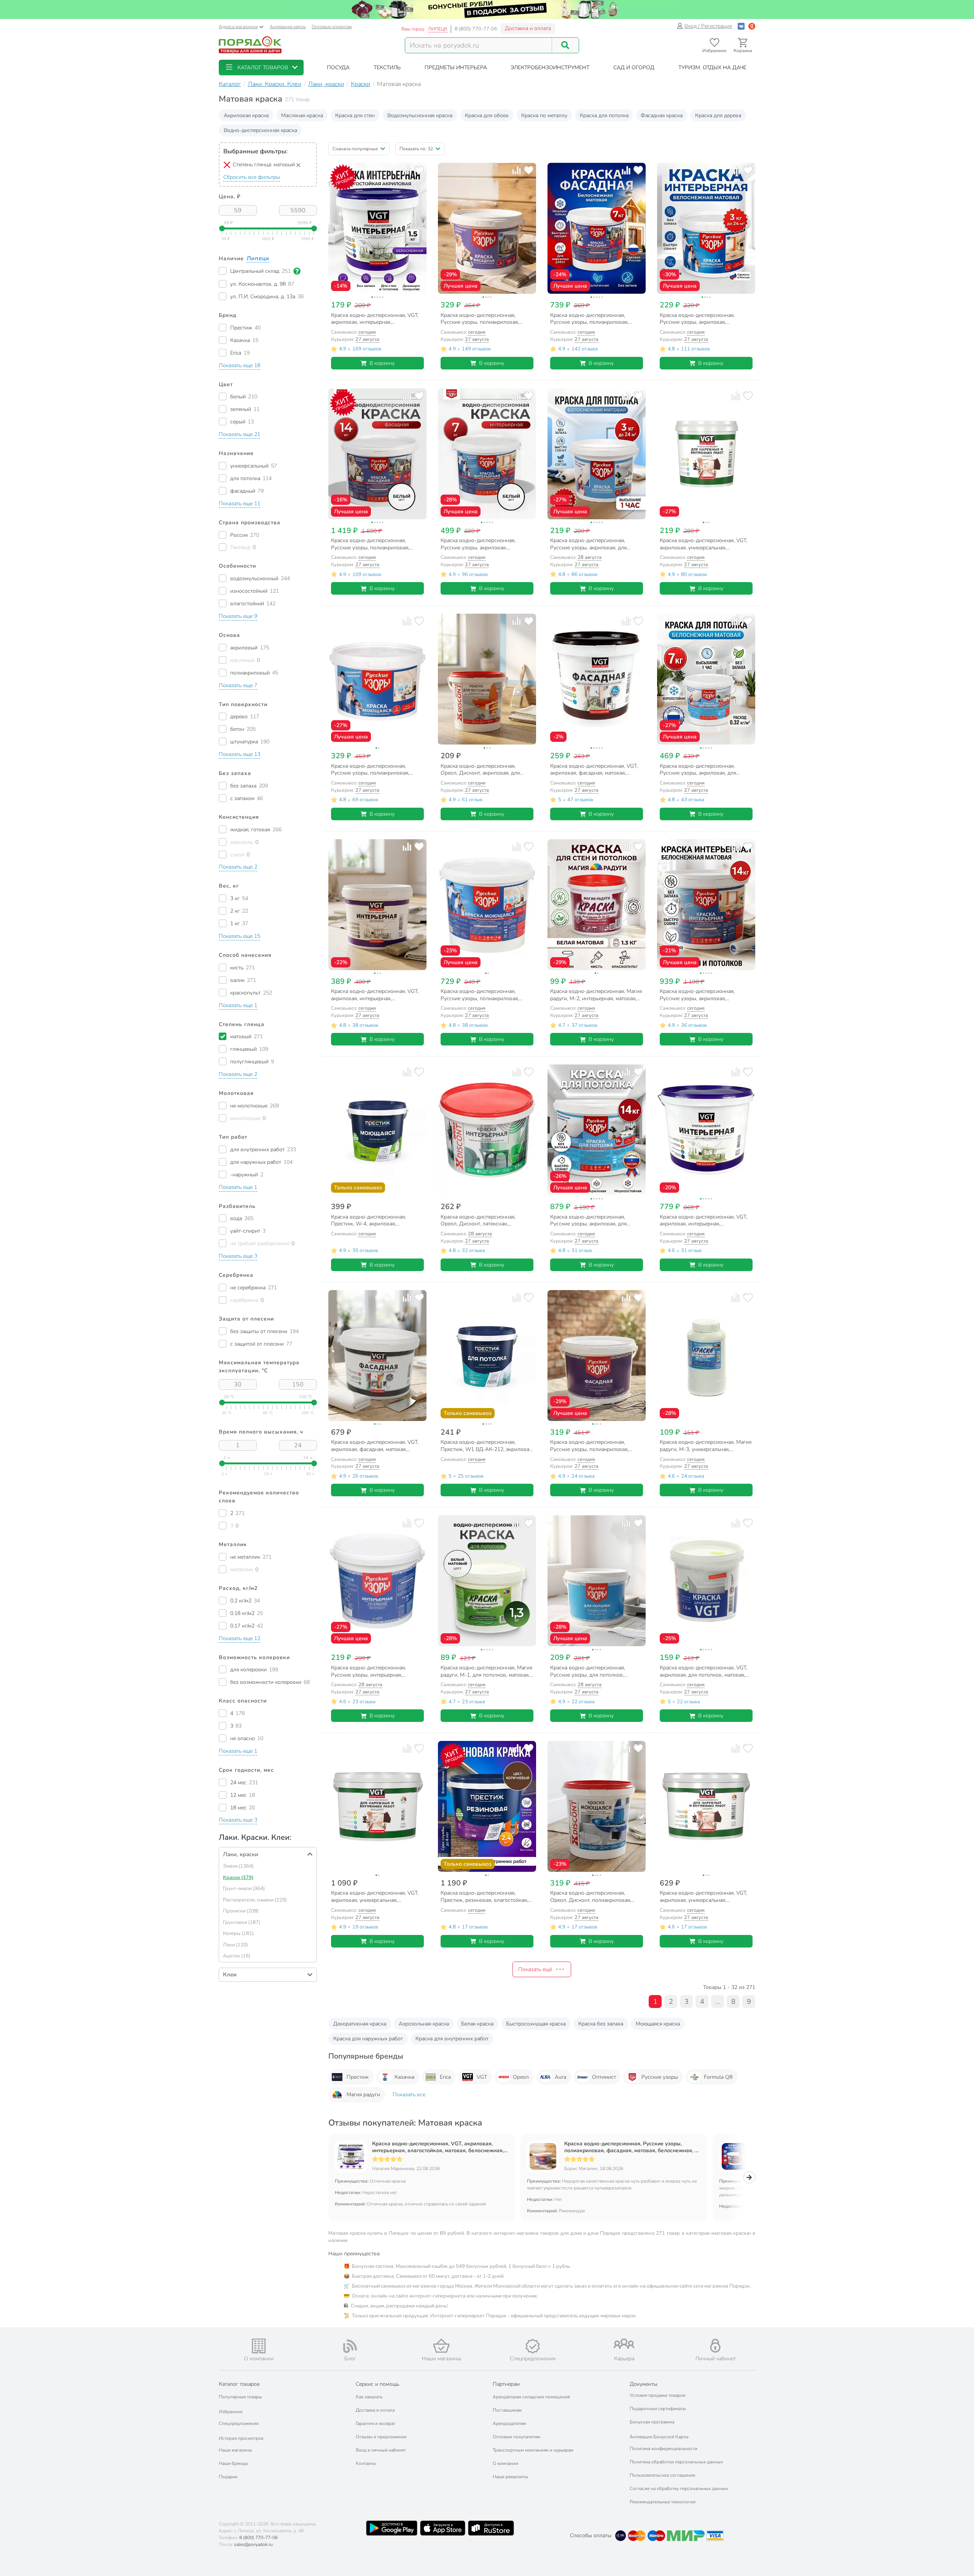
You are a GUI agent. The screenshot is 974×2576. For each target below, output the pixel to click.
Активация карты (288, 27)
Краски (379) (238, 1878)
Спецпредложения (239, 2423)
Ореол (521, 2077)
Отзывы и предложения (381, 2437)
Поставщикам (507, 2410)
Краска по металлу (544, 115)
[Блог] (350, 2346)
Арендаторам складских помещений (531, 2397)
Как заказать (369, 2397)
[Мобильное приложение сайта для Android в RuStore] (491, 2528)
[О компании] (259, 2346)
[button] (261, 68)
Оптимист (604, 2077)
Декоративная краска (360, 2024)
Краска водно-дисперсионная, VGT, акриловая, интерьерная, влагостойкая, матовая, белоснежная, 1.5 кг (438, 2147)
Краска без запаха (601, 2024)
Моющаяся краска (658, 2024)
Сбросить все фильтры (252, 177)
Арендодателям (509, 2423)
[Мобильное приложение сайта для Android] (392, 2528)
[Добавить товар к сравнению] (407, 170)
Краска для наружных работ (368, 2039)
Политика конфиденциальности (664, 2449)
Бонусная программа (652, 2422)
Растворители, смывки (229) (255, 1900)
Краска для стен (355, 115)
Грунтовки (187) (242, 1922)
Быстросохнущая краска (536, 2024)
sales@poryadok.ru (253, 2544)
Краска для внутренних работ (452, 2039)
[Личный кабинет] (715, 2346)
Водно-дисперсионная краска (260, 130)
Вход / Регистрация (708, 26)
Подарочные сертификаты (658, 2409)
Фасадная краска (662, 115)
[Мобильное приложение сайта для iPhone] (443, 2528)
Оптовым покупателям (516, 2437)
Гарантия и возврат (376, 2423)
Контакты (366, 2463)
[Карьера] (624, 2344)
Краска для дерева (718, 115)
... (718, 2002)
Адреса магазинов (238, 27)
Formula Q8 (718, 2077)
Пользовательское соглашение (662, 2475)
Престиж (358, 2077)
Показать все (409, 2095)
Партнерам (506, 2384)
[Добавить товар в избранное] (419, 170)
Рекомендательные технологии (663, 2502)
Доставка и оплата (528, 28)
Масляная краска (302, 115)
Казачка (404, 2077)
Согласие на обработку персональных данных (679, 2488)
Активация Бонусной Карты (659, 2437)
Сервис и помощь (377, 2384)
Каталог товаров (239, 2384)
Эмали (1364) (238, 1866)
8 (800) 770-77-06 (476, 29)
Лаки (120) (236, 1945)
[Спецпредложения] (533, 2346)
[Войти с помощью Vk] (741, 26)
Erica (445, 2077)
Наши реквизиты (510, 2477)
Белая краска (477, 2024)
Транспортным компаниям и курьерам (533, 2450)
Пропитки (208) (241, 1911)
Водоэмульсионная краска (420, 115)
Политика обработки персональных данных (676, 2462)
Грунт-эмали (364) (244, 1889)
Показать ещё (535, 1969)
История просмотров (241, 2438)
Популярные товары (240, 2397)
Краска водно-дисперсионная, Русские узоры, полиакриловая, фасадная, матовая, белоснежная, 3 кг (631, 2147)
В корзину (382, 363)
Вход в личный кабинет (381, 2450)
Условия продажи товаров (657, 2395)
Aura (560, 2077)
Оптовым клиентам (332, 27)
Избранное (231, 2412)
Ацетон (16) (237, 1956)
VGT (482, 2077)
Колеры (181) (238, 1933)
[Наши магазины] (441, 2346)
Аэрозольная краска (424, 2024)
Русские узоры (660, 2077)
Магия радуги (363, 2095)
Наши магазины (236, 2450)
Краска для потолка (604, 115)
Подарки (228, 2477)
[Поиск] (565, 45)
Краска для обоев (487, 115)
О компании (505, 2463)
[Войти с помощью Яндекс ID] (752, 26)
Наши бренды (233, 2463)
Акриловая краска (246, 115)
